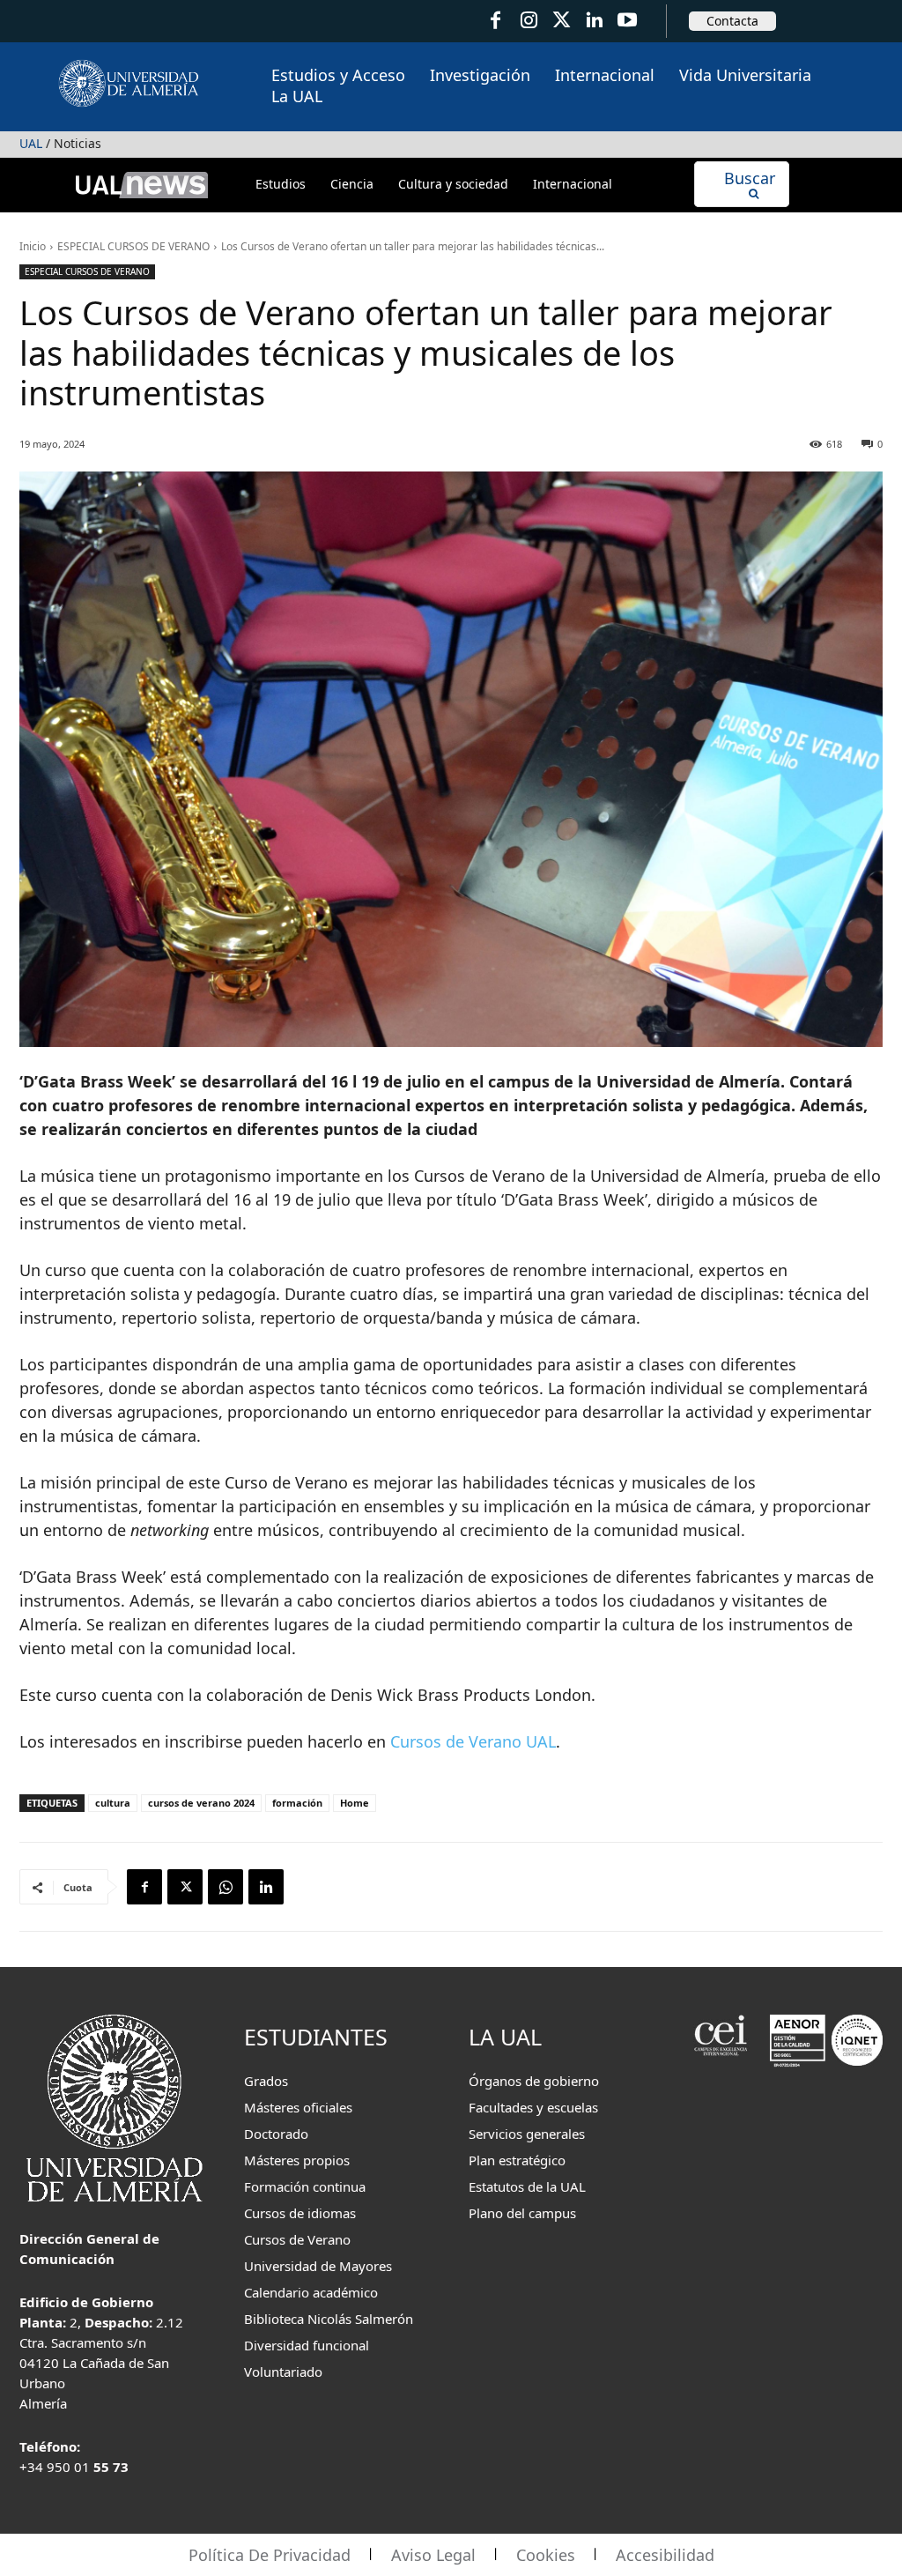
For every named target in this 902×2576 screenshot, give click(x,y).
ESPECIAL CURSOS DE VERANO (133, 246)
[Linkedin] (266, 1887)
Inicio (33, 246)
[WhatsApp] (225, 1887)
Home (355, 1803)
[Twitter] (562, 21)
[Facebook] (495, 21)
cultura (113, 1803)
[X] (185, 1887)
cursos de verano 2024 (201, 1803)
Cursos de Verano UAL (473, 1741)
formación (297, 1803)
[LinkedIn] (594, 21)
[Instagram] (528, 21)
